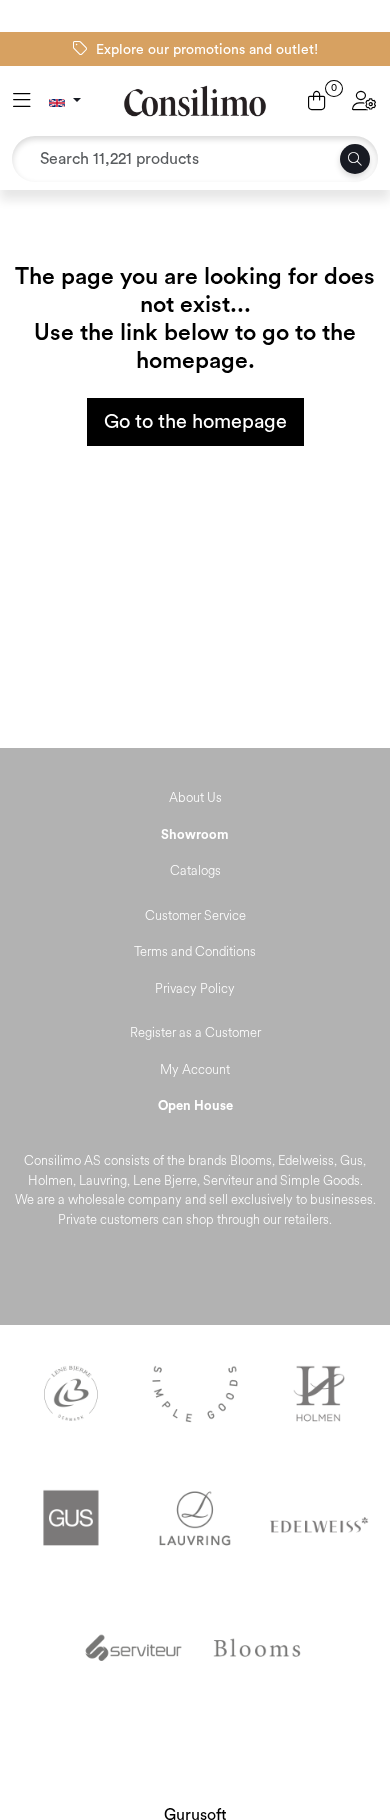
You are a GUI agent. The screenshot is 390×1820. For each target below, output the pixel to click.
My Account (195, 1070)
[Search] (355, 159)
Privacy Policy (195, 989)
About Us (195, 798)
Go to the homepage (195, 422)
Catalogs (195, 871)
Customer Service (195, 916)
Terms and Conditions (195, 952)
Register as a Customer (195, 1033)
